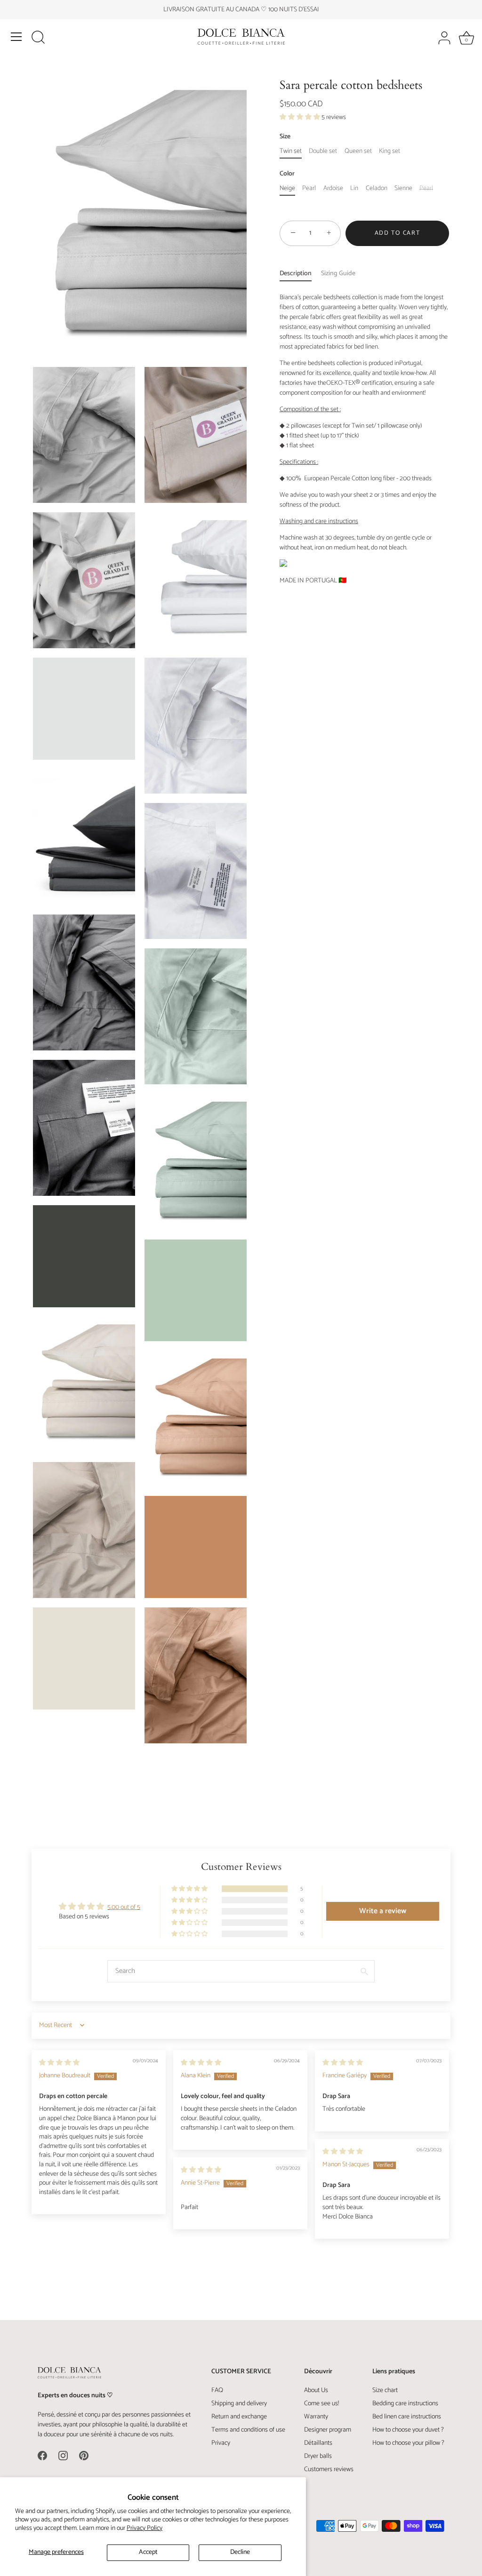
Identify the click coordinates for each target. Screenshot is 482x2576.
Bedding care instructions (405, 2404)
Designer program (328, 2430)
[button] (301, 117)
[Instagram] (63, 2456)
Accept (148, 2552)
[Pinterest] (84, 2456)
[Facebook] (42, 2456)
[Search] (38, 38)
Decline (240, 2552)
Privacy (221, 2443)
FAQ (217, 2390)
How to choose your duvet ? (408, 2430)
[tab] (300, 274)
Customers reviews (329, 2469)
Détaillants (318, 2443)
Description (296, 274)
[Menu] (16, 37)
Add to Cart (398, 233)
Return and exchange (239, 2417)
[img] (59, 2063)
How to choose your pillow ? (408, 2443)
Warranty (316, 2417)
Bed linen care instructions (407, 2417)
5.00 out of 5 (124, 1907)
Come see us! (321, 2404)
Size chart (385, 2390)
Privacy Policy (145, 2528)
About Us (316, 2390)
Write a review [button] (383, 1911)
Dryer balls (318, 2456)
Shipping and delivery (239, 2404)
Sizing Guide (338, 274)
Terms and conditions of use (248, 2430)
